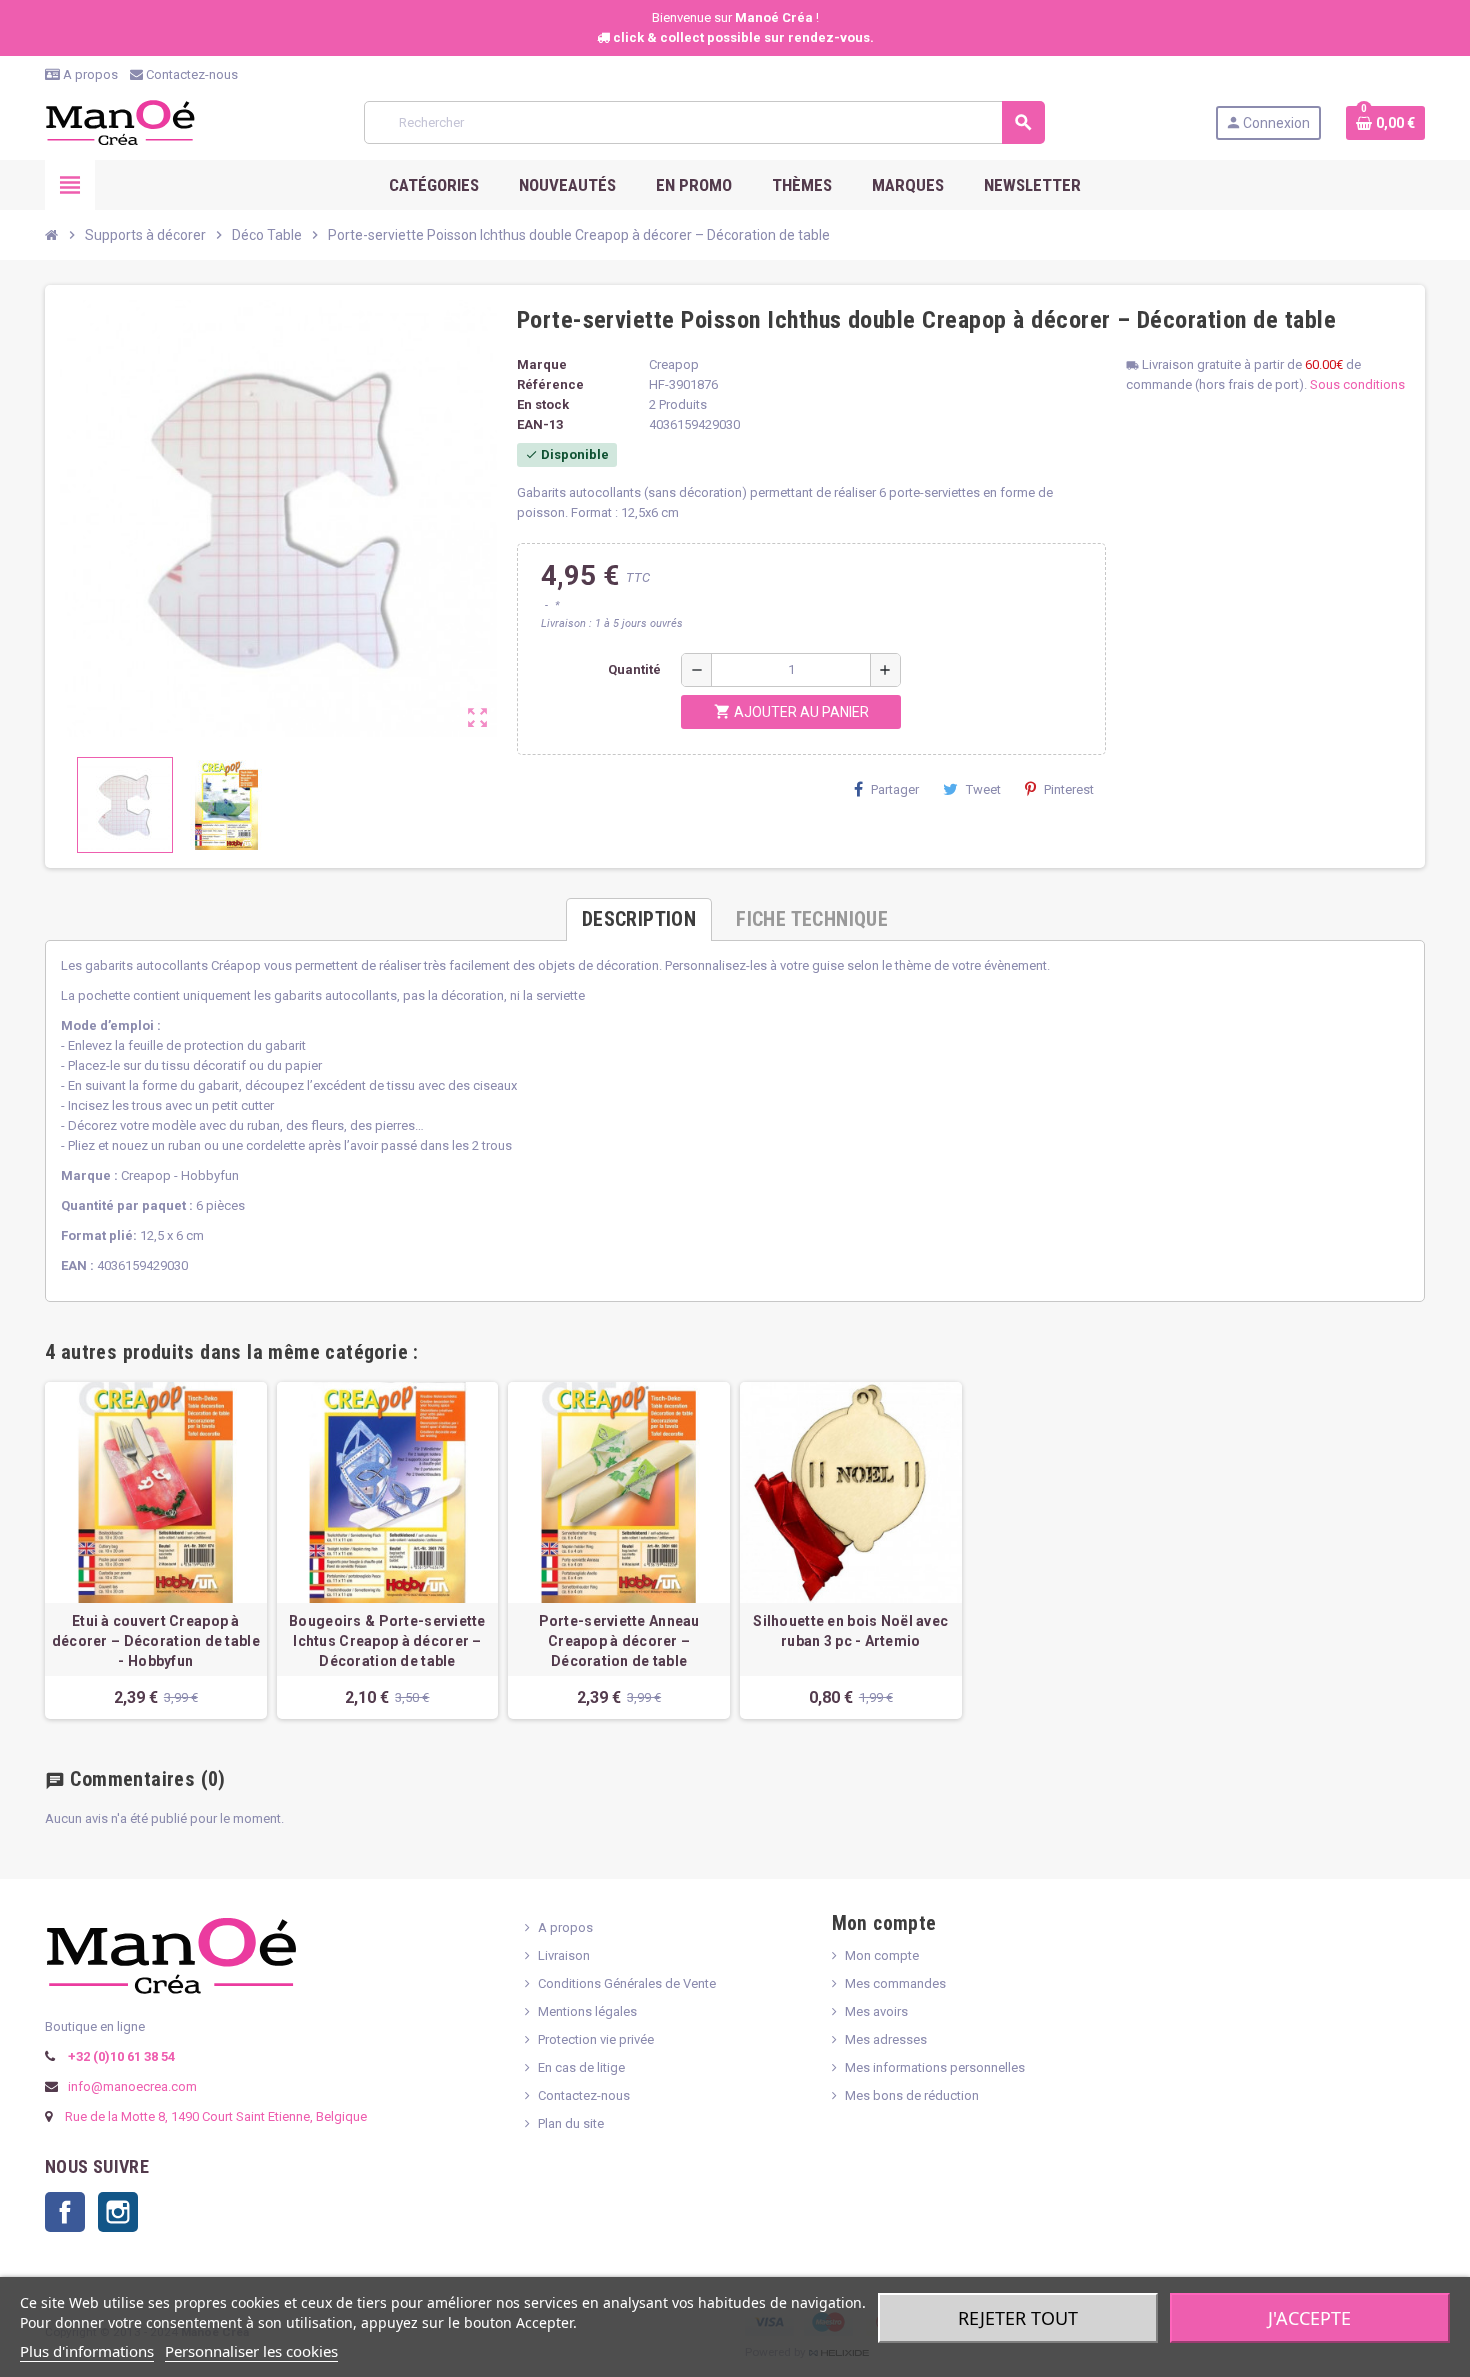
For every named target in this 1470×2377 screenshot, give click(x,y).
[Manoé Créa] (120, 121)
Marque (542, 364)
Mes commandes (895, 1983)
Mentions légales (587, 2011)
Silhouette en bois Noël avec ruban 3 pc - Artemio (850, 1631)
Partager (895, 789)
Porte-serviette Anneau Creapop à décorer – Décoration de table (619, 1641)
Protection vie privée (596, 2039)
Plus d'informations (87, 2351)
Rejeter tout (1018, 2318)
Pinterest (1069, 789)
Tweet (983, 789)
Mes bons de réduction (912, 2095)
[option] (156, 1550)
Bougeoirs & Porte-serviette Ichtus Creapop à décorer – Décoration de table (387, 1641)
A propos (89, 74)
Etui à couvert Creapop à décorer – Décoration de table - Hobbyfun (156, 1641)
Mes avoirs (876, 2011)
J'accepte (1309, 2318)
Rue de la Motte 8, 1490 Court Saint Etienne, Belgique (216, 2116)
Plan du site (571, 2123)
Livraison (564, 1955)
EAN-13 (540, 424)
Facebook (65, 2212)
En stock (543, 404)
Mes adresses (886, 2039)
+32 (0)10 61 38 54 (120, 2056)
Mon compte (882, 1955)
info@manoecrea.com (131, 2086)
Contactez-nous (190, 74)
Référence (550, 384)
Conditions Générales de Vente (627, 1983)
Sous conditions (1357, 384)
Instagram (118, 2212)
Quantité (634, 669)
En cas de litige (581, 2067)
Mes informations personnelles (935, 2067)
